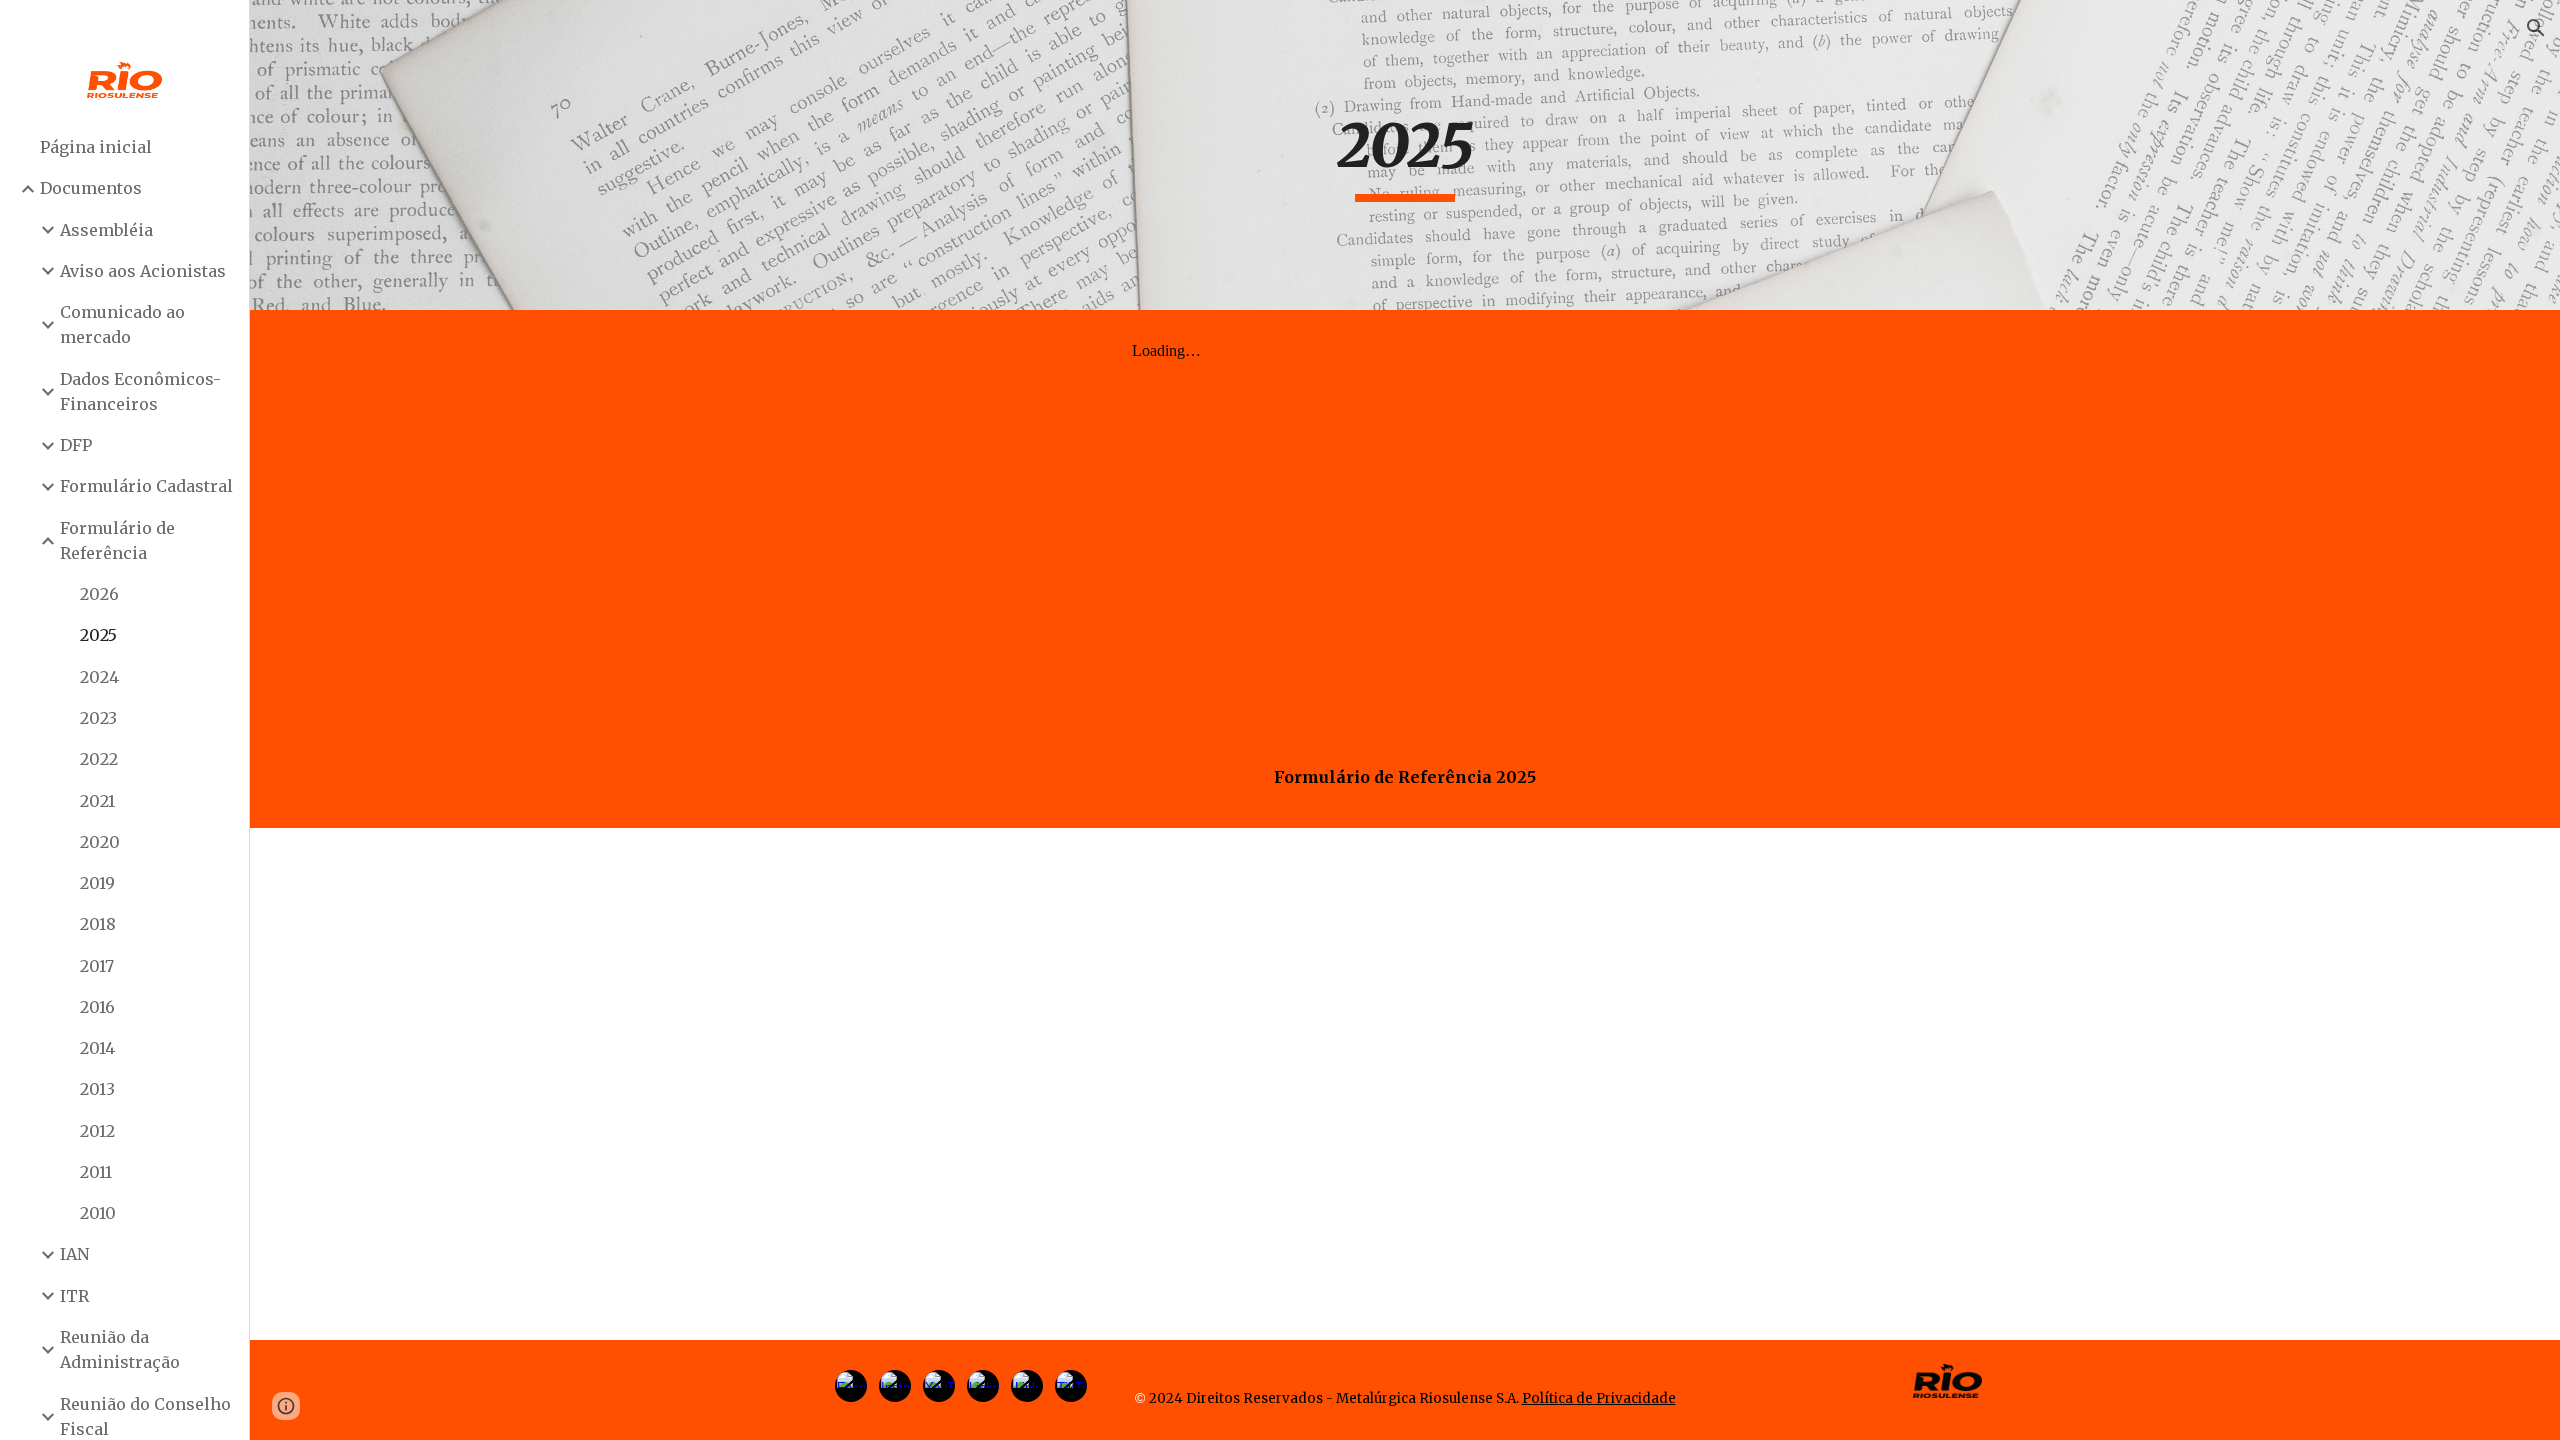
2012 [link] (97, 1131)
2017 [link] (97, 966)
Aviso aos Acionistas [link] (143, 271)
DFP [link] (76, 445)
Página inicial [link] (96, 147)
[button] (2536, 28)
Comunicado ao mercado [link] (122, 324)
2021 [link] (97, 801)
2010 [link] (98, 1213)
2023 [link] (98, 718)
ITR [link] (74, 1296)
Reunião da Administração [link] (120, 1349)
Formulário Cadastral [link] (146, 486)
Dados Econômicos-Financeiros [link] (140, 391)
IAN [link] (74, 1254)
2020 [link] (100, 842)
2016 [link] (97, 1007)
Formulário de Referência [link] (117, 540)
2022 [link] (99, 759)
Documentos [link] (91, 188)
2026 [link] (99, 594)
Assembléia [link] (106, 230)
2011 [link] (96, 1172)
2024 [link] (99, 677)
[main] (1405, 155)
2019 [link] (97, 883)
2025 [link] (98, 635)
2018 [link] (98, 924)
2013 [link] (97, 1089)
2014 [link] (97, 1048)
